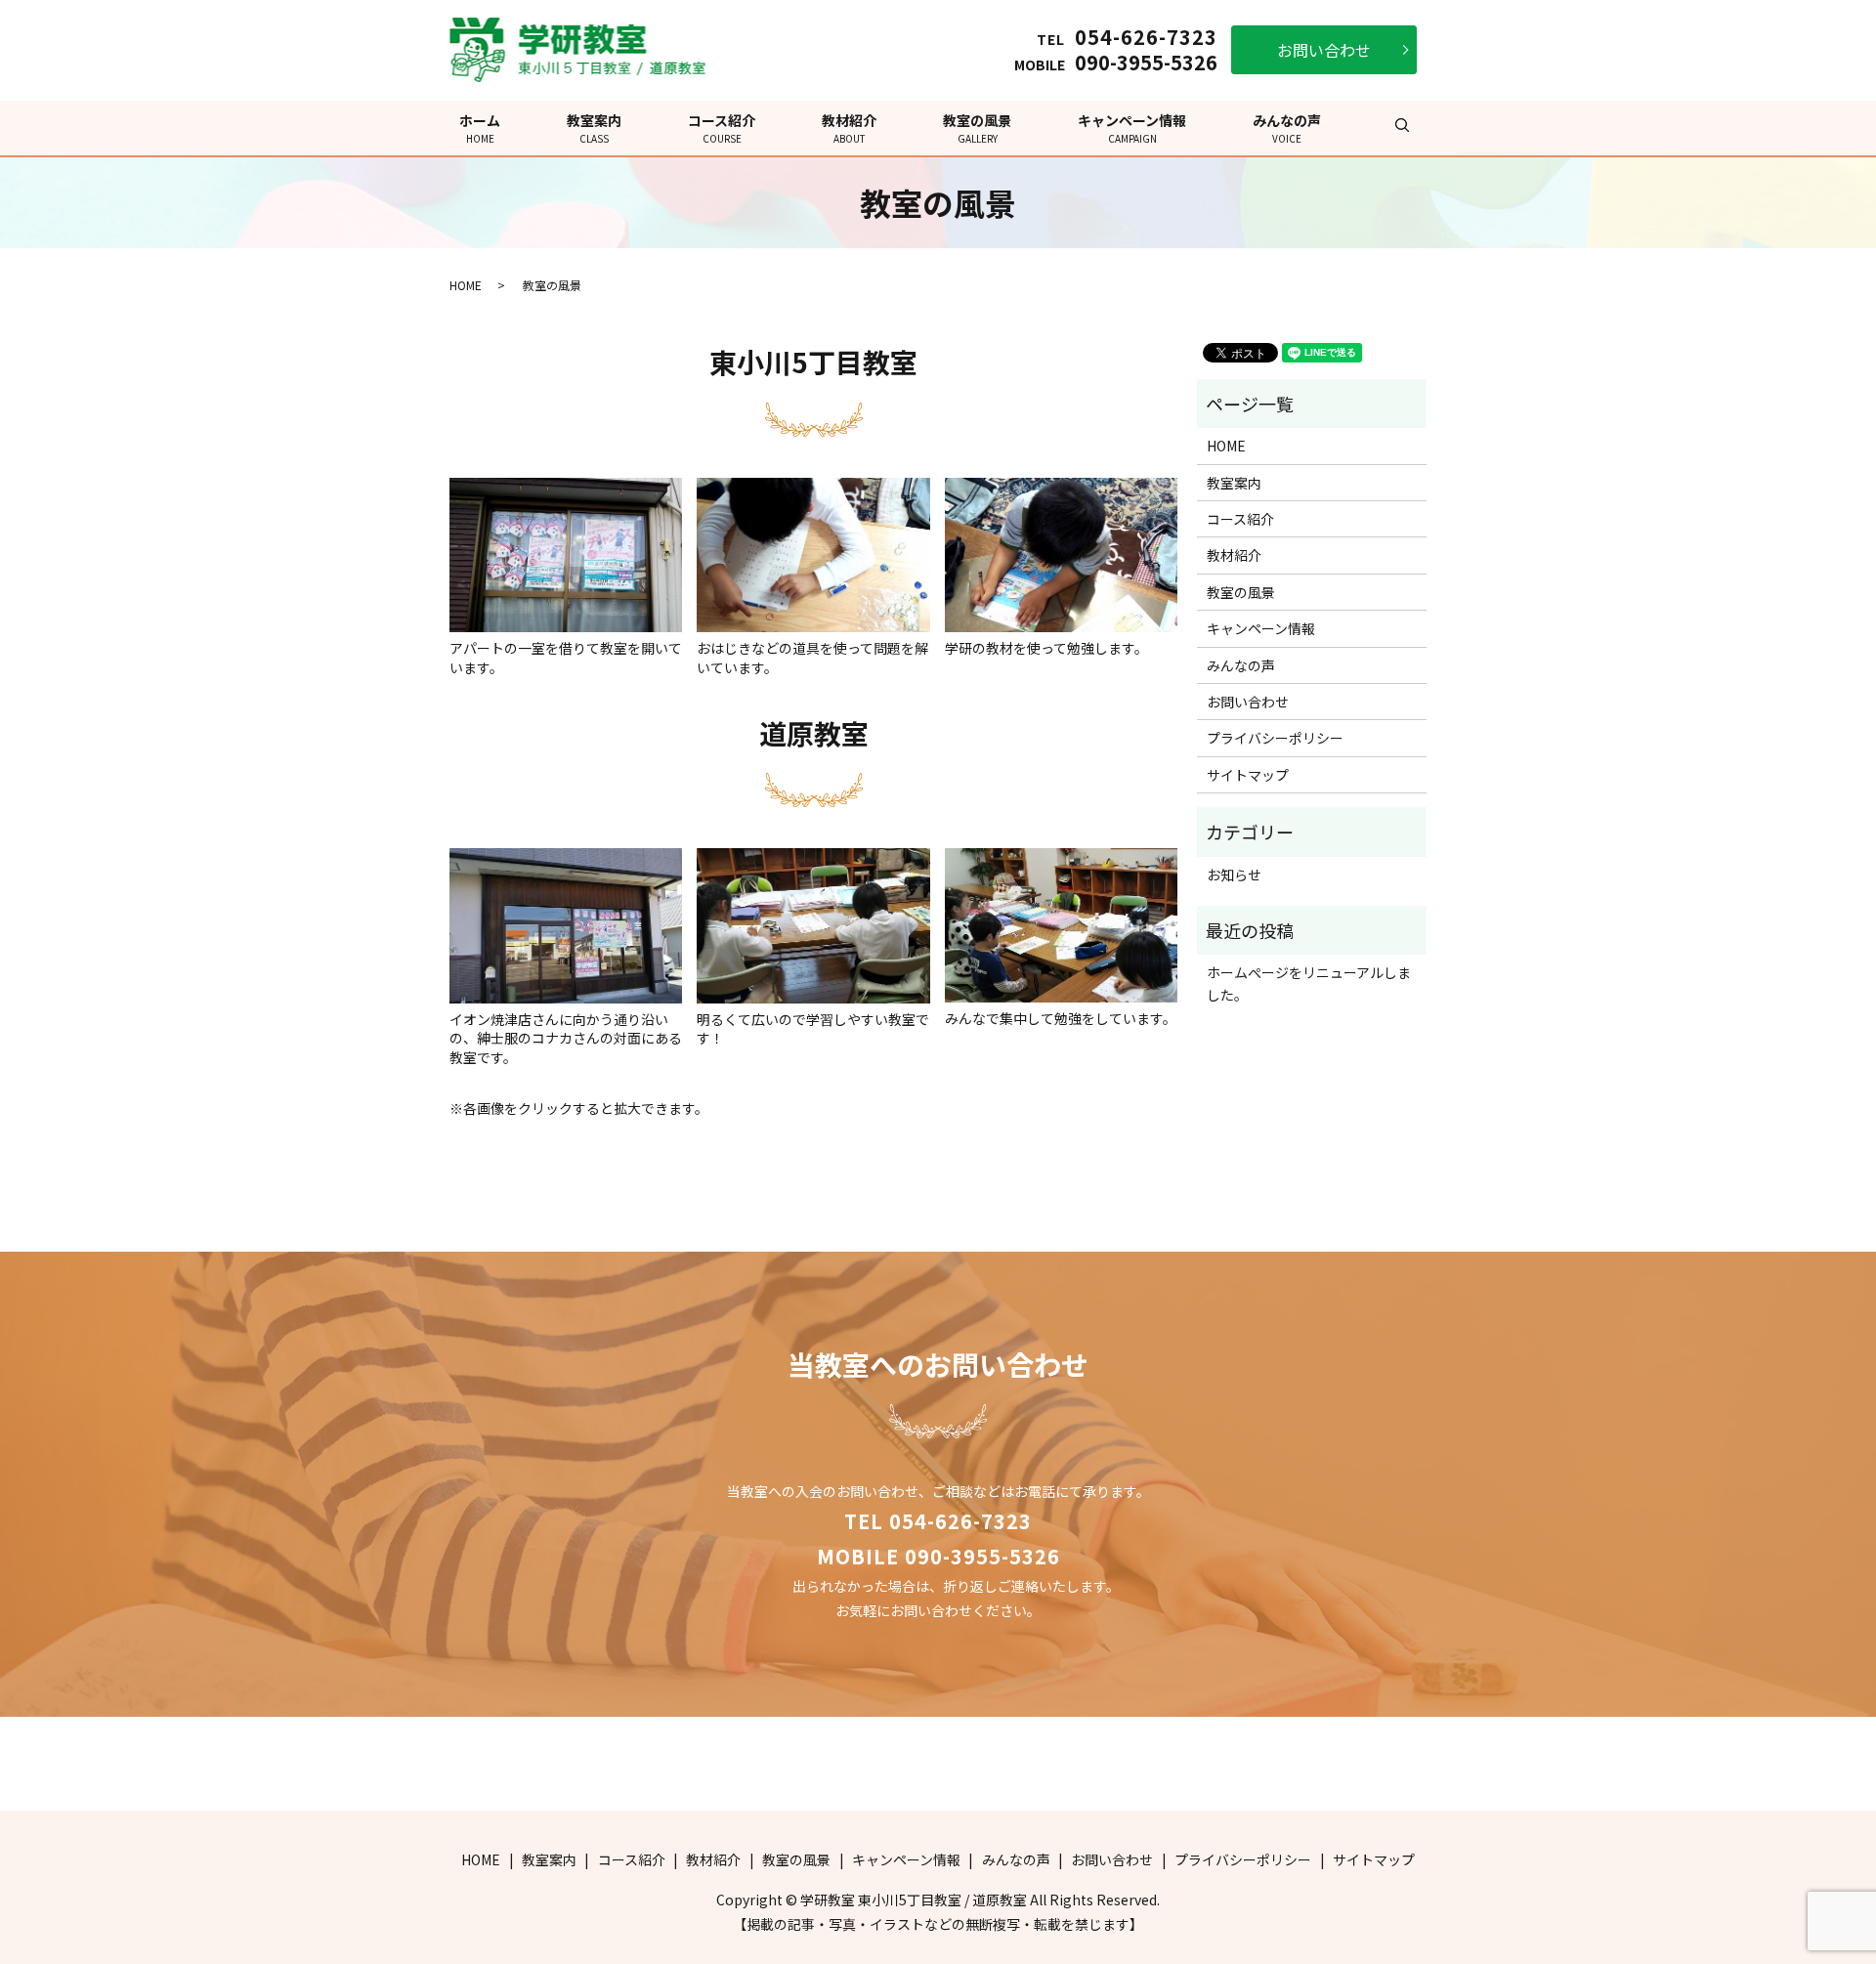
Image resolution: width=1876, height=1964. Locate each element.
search (1402, 125)
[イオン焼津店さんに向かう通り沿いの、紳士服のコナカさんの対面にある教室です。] (566, 923)
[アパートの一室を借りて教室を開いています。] (566, 553)
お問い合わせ (1324, 50)
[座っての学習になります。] (813, 553)
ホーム (480, 128)
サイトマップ (1248, 775)
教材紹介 (849, 128)
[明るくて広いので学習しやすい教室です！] (813, 923)
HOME (466, 285)
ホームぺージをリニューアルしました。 (1309, 983)
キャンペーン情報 (1132, 128)
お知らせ (1234, 875)
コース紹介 (722, 128)
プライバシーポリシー (1275, 738)
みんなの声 (1287, 128)
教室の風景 (977, 128)
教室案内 (594, 128)
